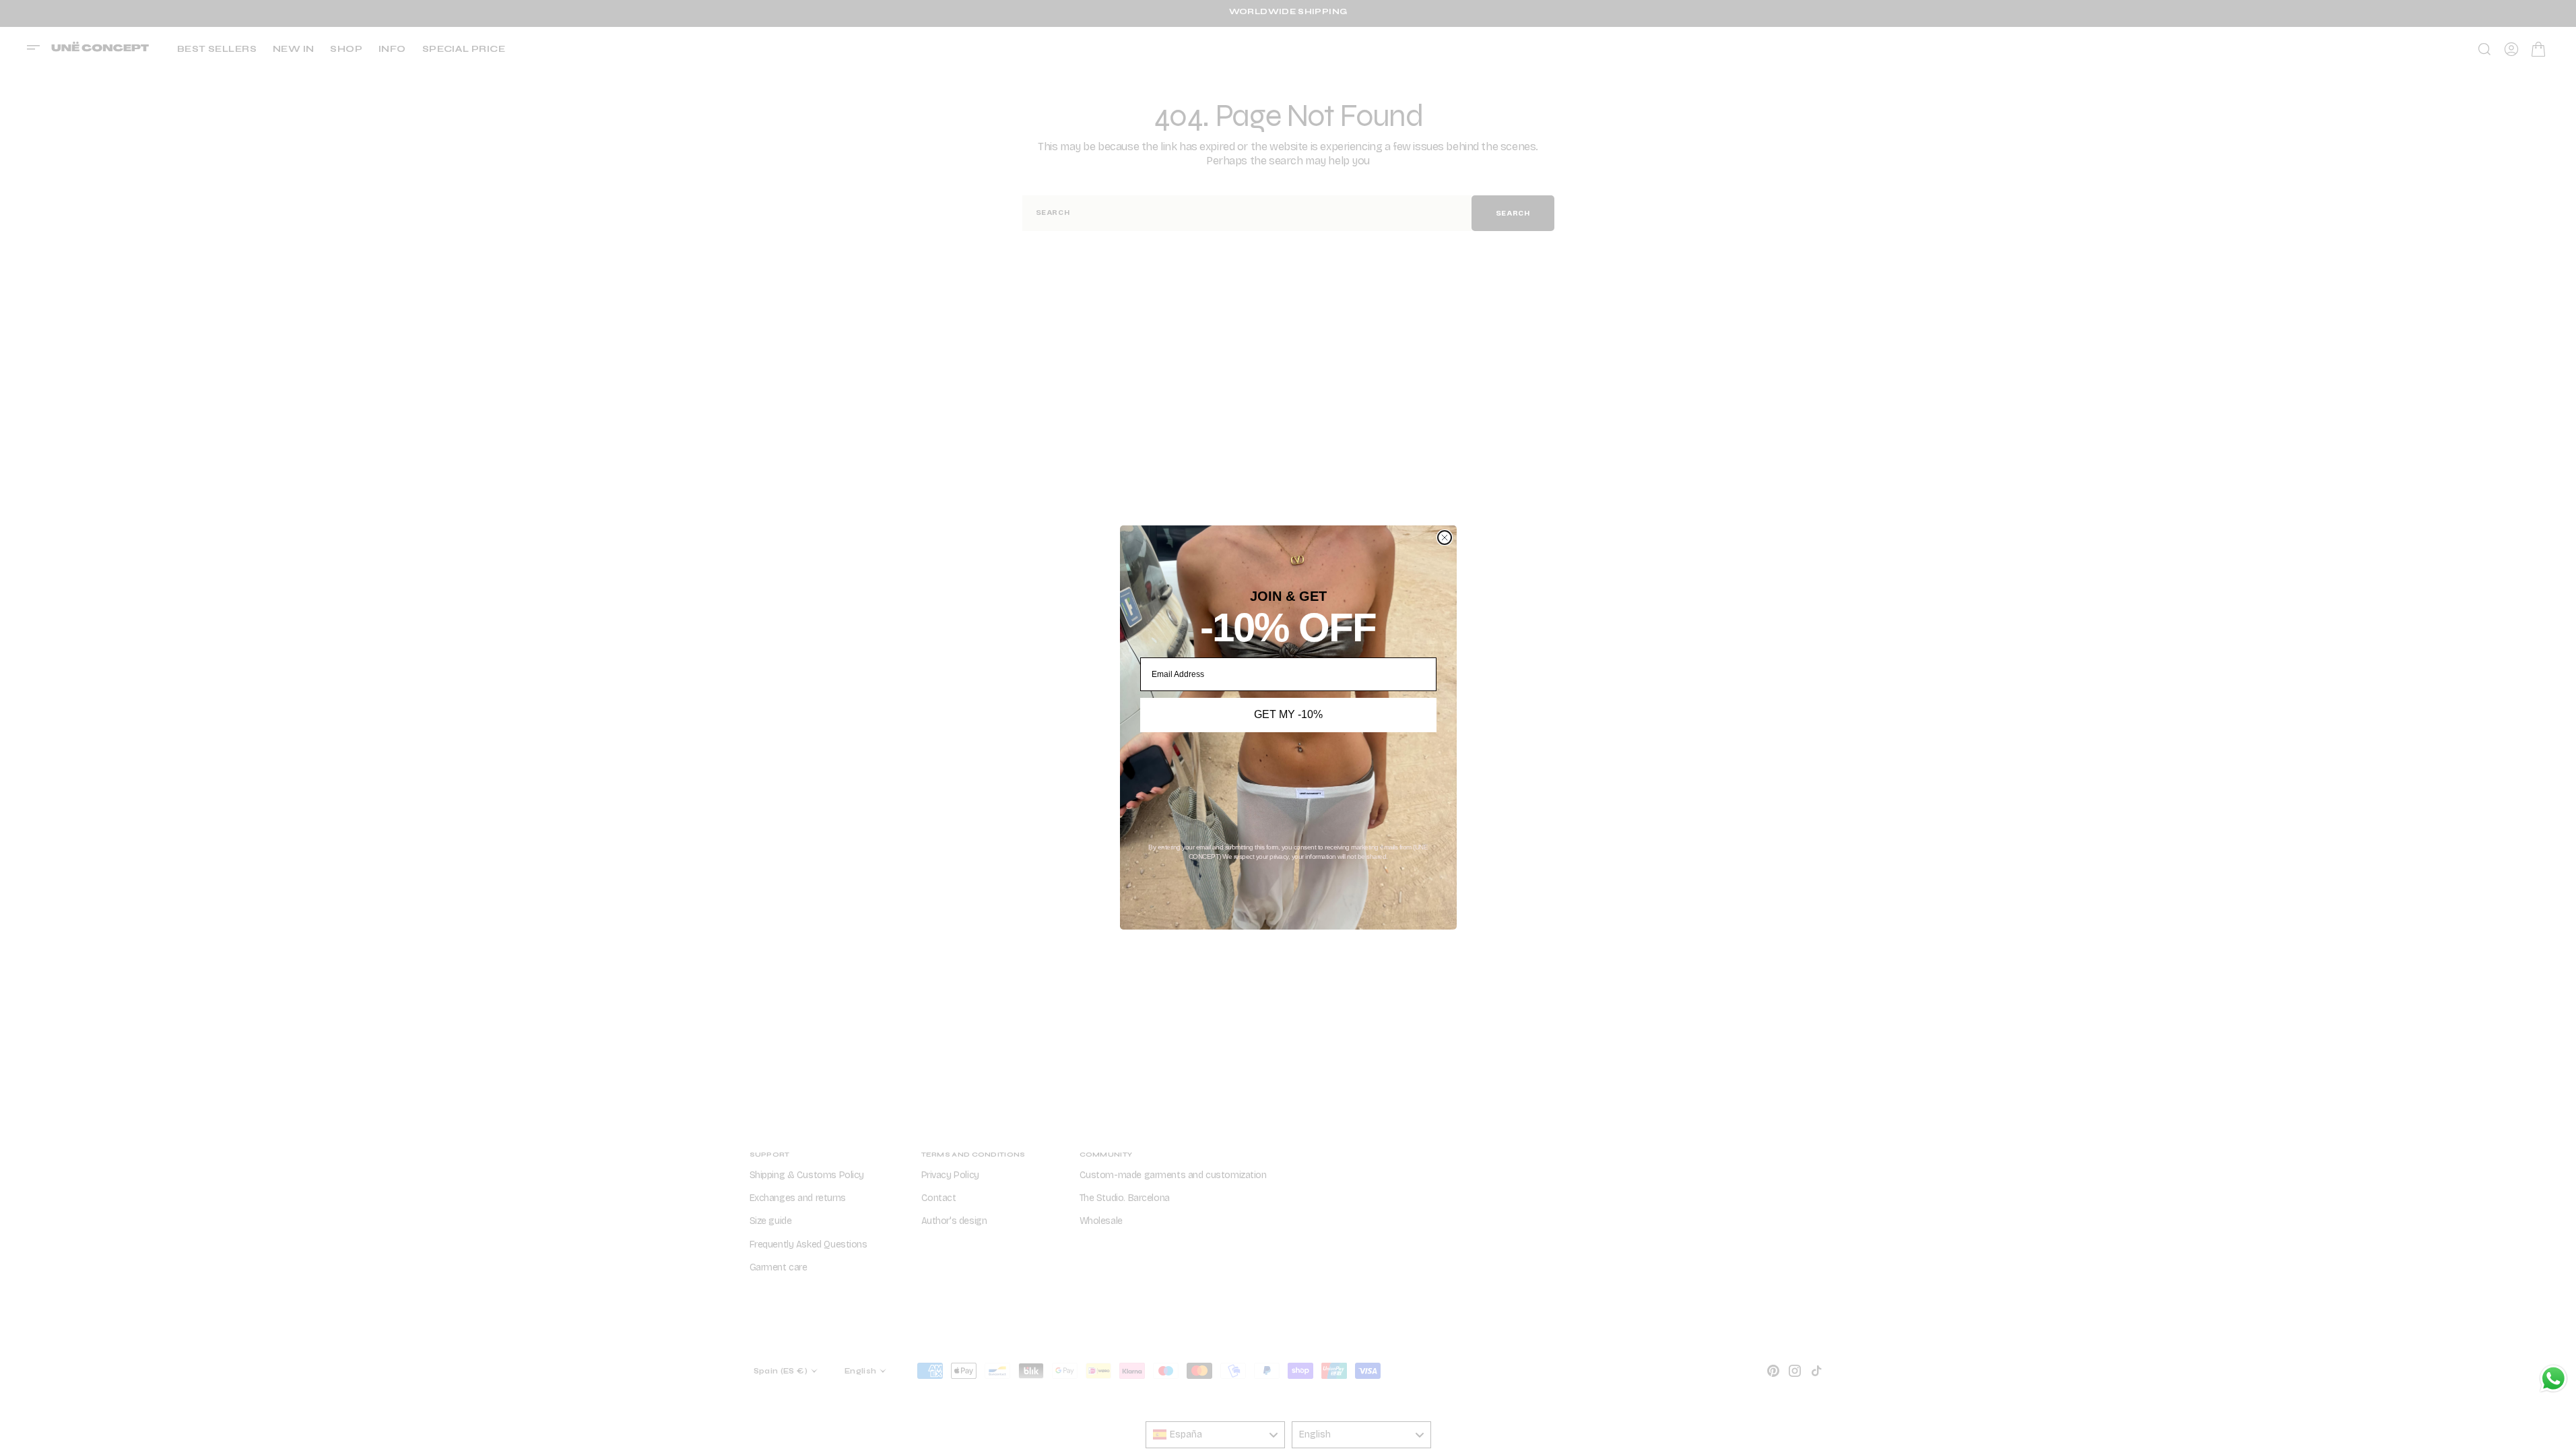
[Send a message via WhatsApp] (2553, 1379)
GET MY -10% (1288, 714)
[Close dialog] (1445, 538)
